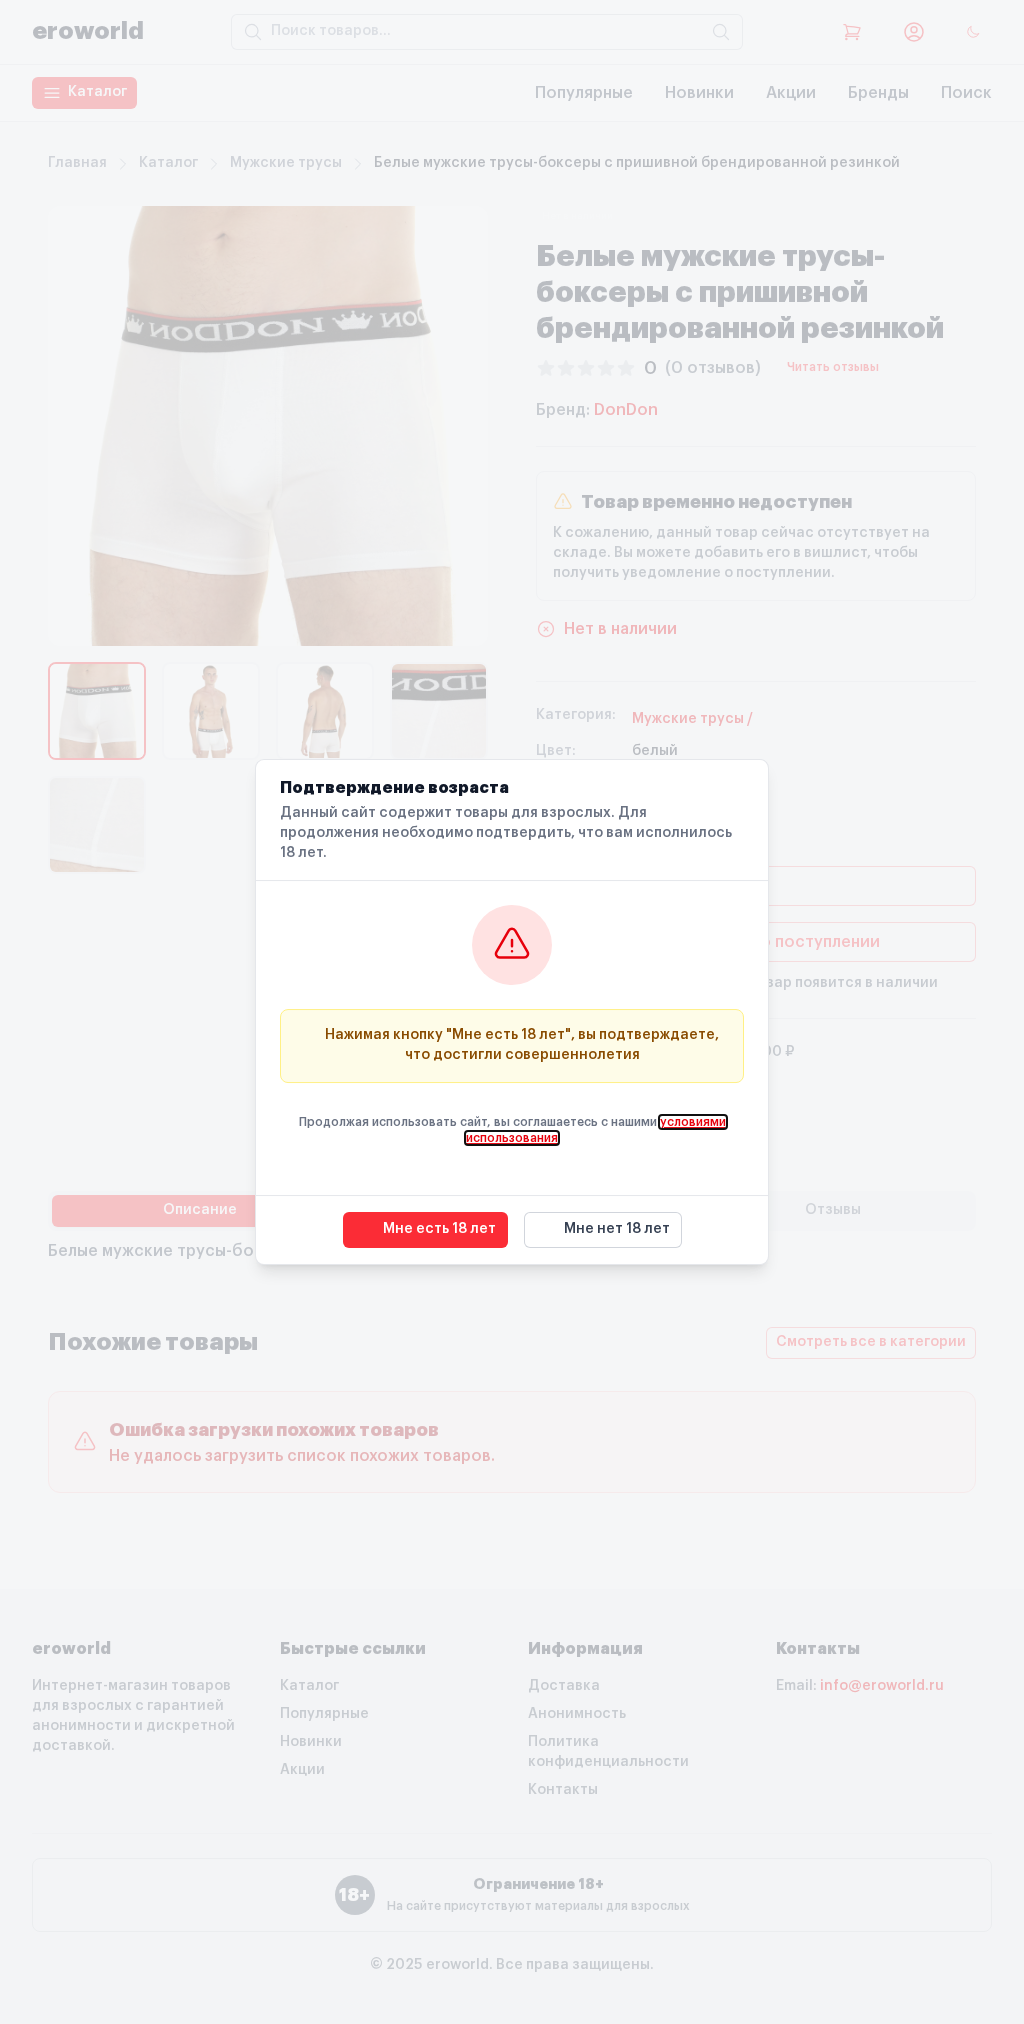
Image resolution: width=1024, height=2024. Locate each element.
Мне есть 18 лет (439, 1229)
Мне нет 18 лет (617, 1229)
